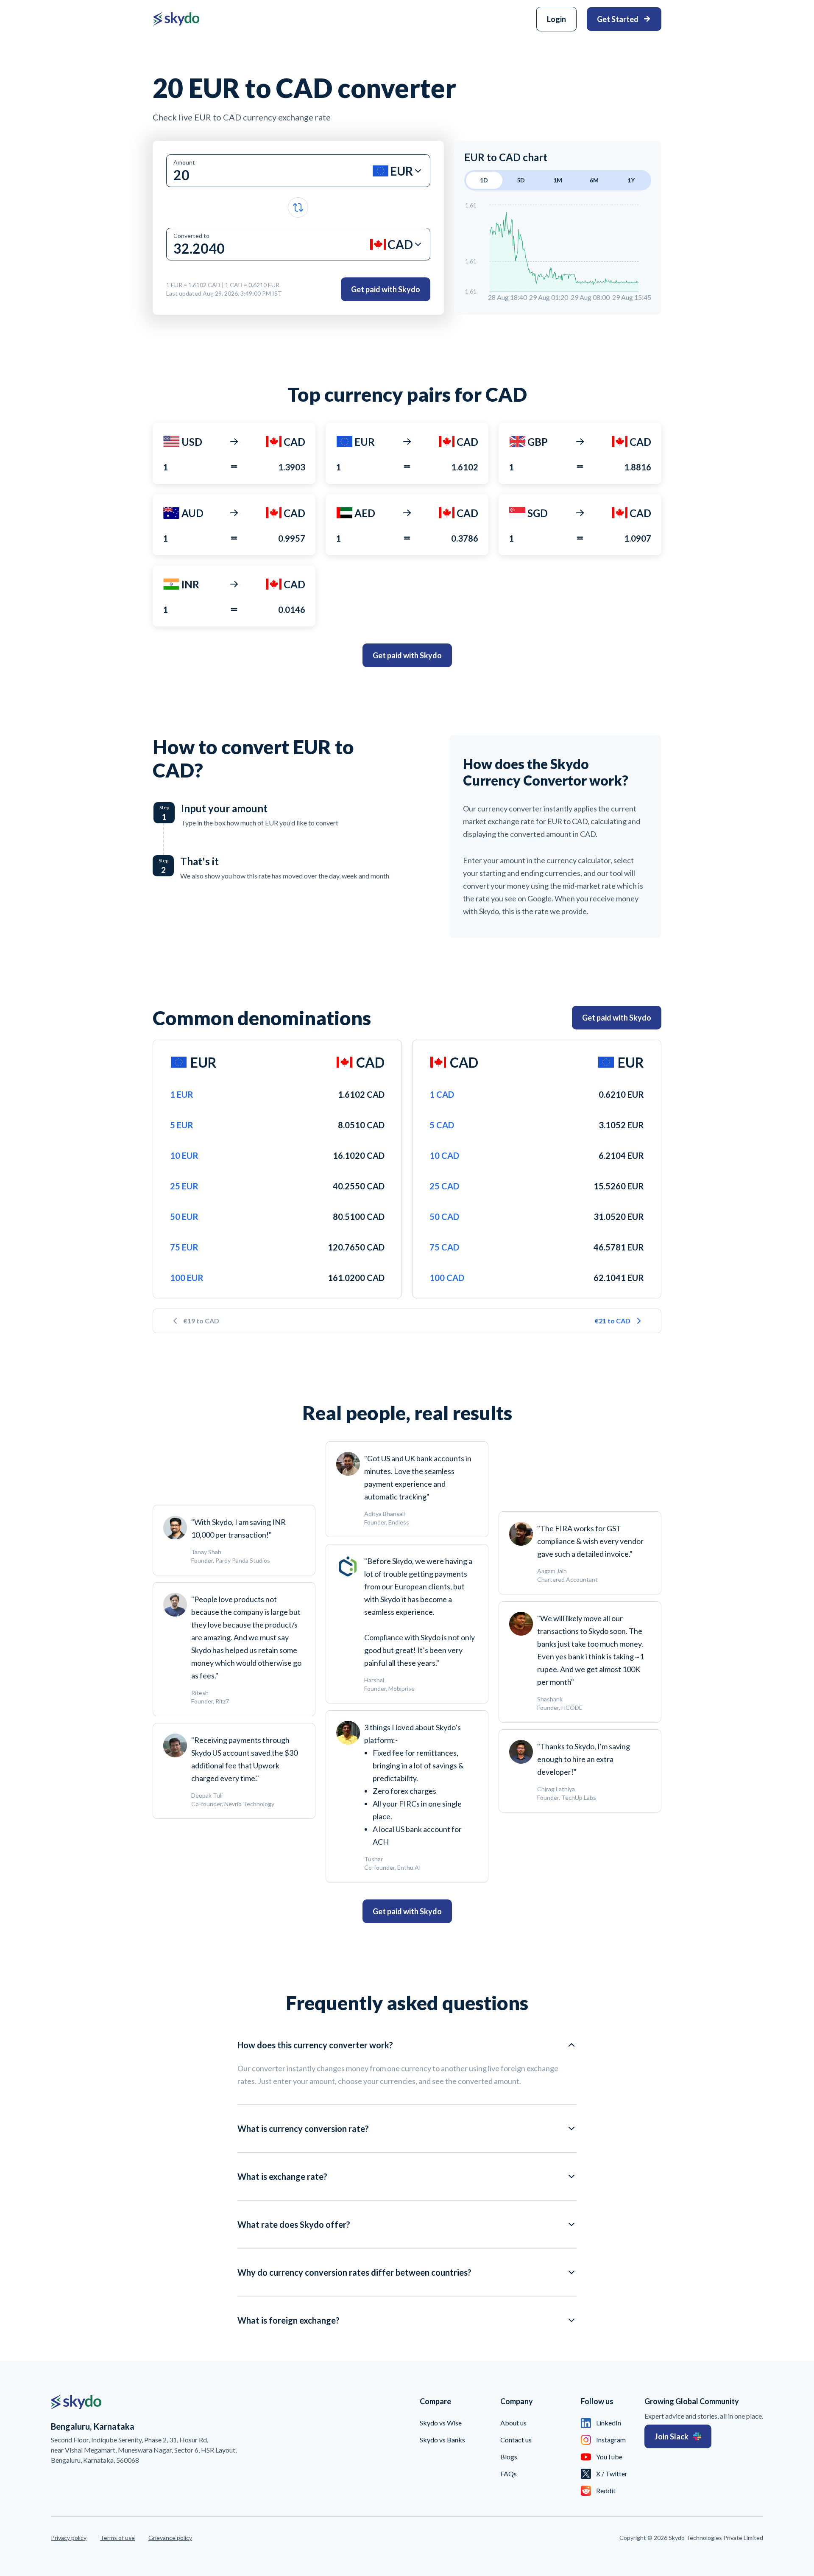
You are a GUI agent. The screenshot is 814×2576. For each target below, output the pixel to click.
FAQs (509, 2474)
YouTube (609, 2457)
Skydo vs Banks (442, 2440)
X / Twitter (612, 2474)
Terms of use (117, 2538)
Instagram (611, 2440)
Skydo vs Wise (441, 2423)
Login (556, 19)
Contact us (516, 2440)
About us (513, 2423)
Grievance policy (170, 2538)
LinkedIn (609, 2423)
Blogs (509, 2457)
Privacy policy (69, 2538)
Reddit (606, 2491)
